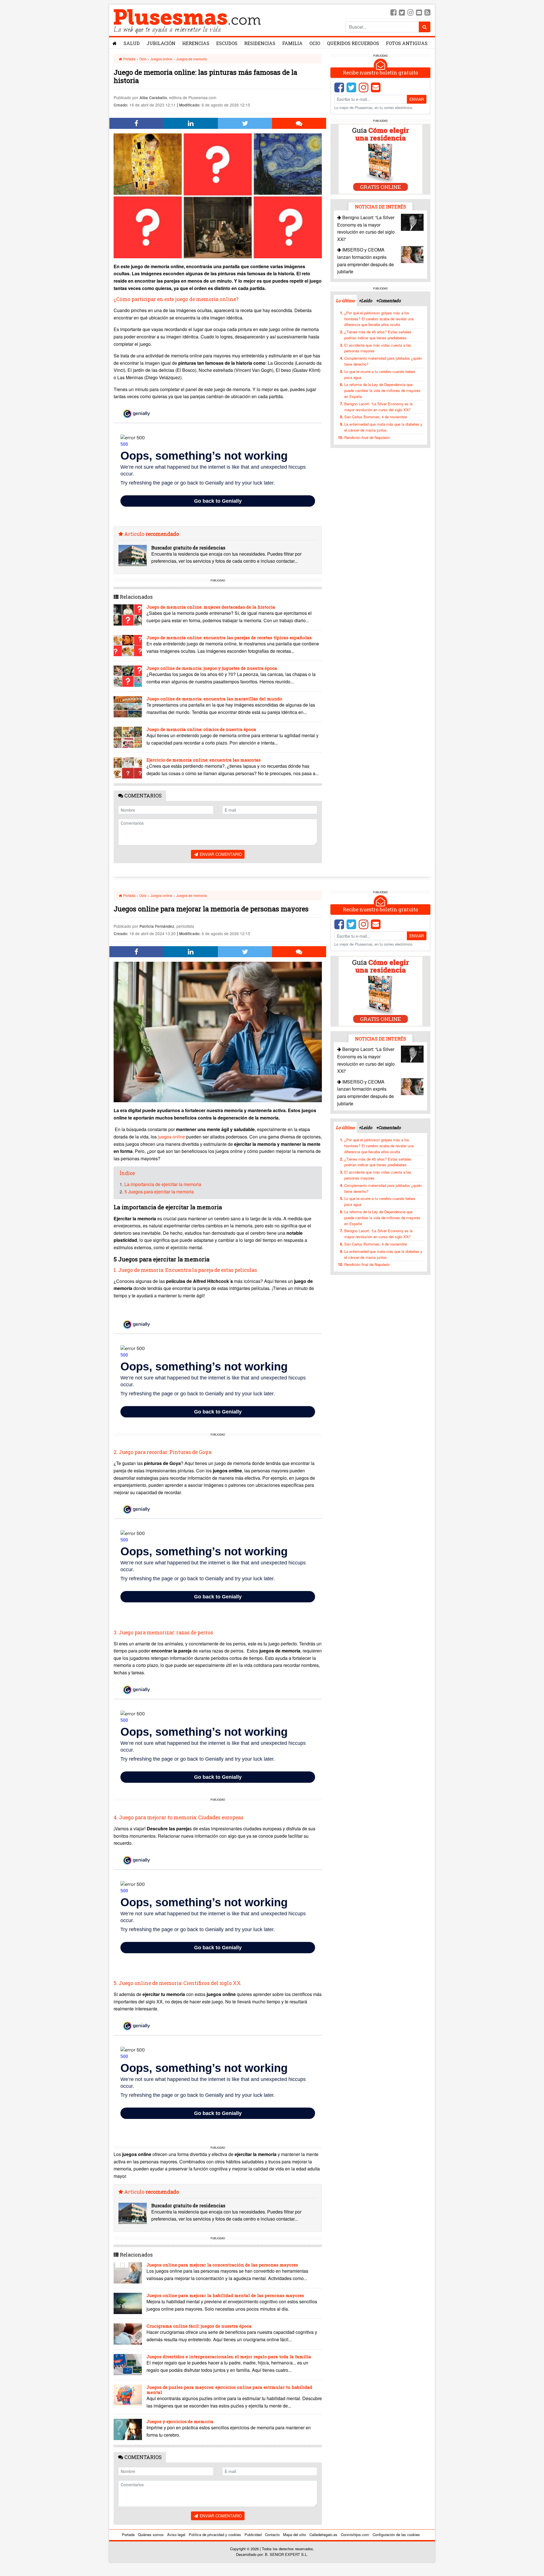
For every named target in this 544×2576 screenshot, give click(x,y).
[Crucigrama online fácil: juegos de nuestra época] (128, 2334)
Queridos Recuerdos (353, 43)
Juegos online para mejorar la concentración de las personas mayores (222, 2265)
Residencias (260, 43)
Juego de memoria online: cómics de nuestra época (201, 729)
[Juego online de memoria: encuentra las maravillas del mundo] (128, 707)
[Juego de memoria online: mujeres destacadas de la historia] (128, 615)
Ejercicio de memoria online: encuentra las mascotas (204, 760)
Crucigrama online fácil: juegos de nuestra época (199, 2326)
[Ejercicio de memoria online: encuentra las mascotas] (128, 768)
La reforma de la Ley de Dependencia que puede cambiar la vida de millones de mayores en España (382, 390)
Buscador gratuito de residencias (188, 548)
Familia (292, 43)
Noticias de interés (381, 207)
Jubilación (161, 43)
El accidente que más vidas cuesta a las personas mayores (378, 348)
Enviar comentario (220, 854)
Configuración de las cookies (396, 2535)
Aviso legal (176, 2535)
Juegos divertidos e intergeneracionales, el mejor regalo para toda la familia (229, 2357)
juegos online (172, 1137)
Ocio (315, 43)
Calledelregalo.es (323, 2535)
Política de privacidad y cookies (215, 2535)
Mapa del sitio (295, 2535)
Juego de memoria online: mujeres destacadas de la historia (211, 607)
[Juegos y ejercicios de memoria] (128, 2429)
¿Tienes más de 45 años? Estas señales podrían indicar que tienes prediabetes (378, 335)
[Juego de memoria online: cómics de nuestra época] (128, 737)
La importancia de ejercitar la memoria (163, 1184)
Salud (132, 43)
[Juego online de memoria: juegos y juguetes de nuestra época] (128, 676)
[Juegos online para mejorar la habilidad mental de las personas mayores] (128, 2303)
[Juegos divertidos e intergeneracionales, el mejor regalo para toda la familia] (128, 2365)
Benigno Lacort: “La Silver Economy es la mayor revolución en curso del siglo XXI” (378, 407)
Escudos (227, 43)
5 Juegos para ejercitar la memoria (159, 1192)
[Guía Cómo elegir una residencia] (381, 159)
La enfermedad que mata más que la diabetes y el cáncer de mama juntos (383, 427)
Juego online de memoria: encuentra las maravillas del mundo (214, 699)
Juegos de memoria (192, 59)
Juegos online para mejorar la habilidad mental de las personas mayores (225, 2295)
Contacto (272, 2535)
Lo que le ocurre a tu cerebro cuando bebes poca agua (380, 374)
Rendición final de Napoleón (367, 437)
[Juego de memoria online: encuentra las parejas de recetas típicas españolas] (128, 646)
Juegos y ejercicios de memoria (180, 2421)
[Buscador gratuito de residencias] (133, 555)
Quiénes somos (151, 2535)
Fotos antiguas (407, 43)
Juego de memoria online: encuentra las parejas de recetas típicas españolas (229, 637)
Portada (129, 59)
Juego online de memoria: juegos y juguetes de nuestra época (212, 668)
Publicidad (253, 2535)
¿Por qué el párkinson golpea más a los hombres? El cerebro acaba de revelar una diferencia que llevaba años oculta (379, 319)
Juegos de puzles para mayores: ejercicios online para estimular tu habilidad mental (229, 2390)
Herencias (196, 43)
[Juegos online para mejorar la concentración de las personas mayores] (128, 2273)
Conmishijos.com (355, 2535)
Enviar (417, 99)
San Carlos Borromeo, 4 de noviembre (376, 417)
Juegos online (161, 59)
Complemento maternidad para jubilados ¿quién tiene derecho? (383, 361)
